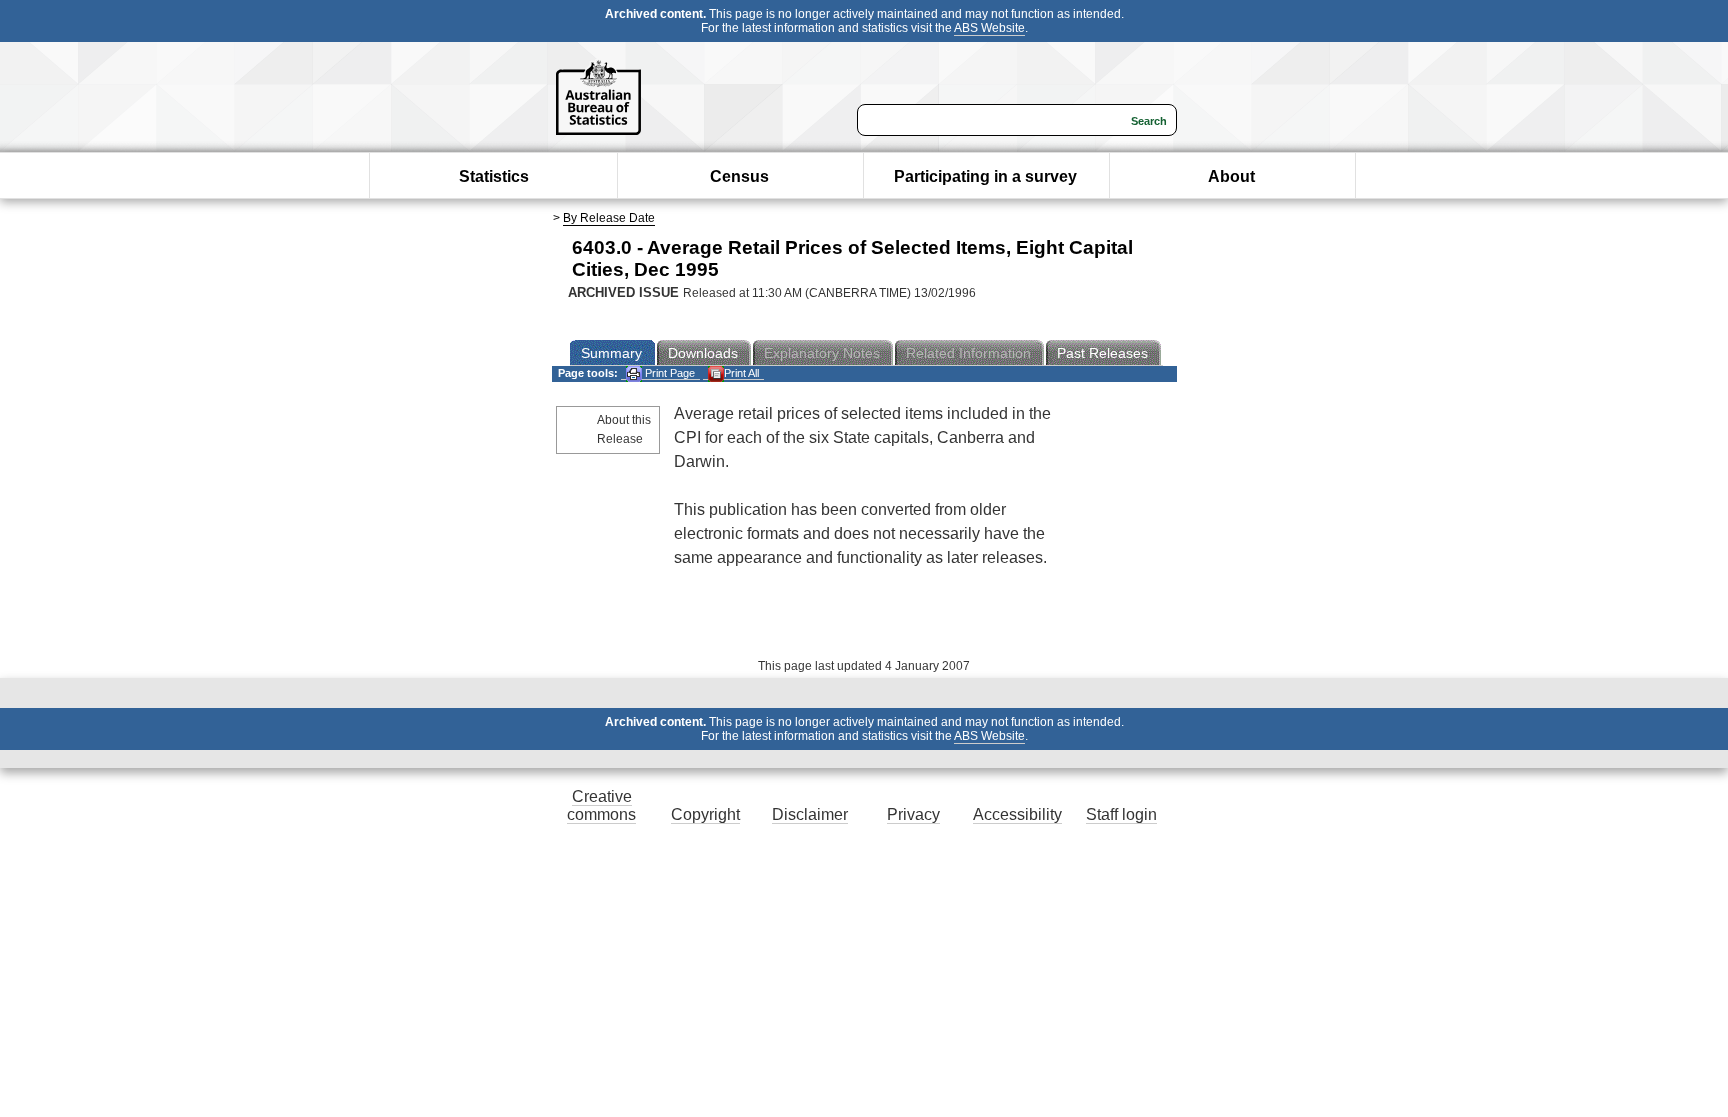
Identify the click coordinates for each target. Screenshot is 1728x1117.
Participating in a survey (985, 176)
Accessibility (1017, 814)
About (1231, 176)
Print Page (668, 373)
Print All (741, 373)
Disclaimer (810, 814)
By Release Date (609, 218)
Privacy (913, 814)
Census (739, 176)
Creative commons (601, 805)
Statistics (494, 176)
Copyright (705, 814)
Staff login (1121, 814)
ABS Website (989, 28)
